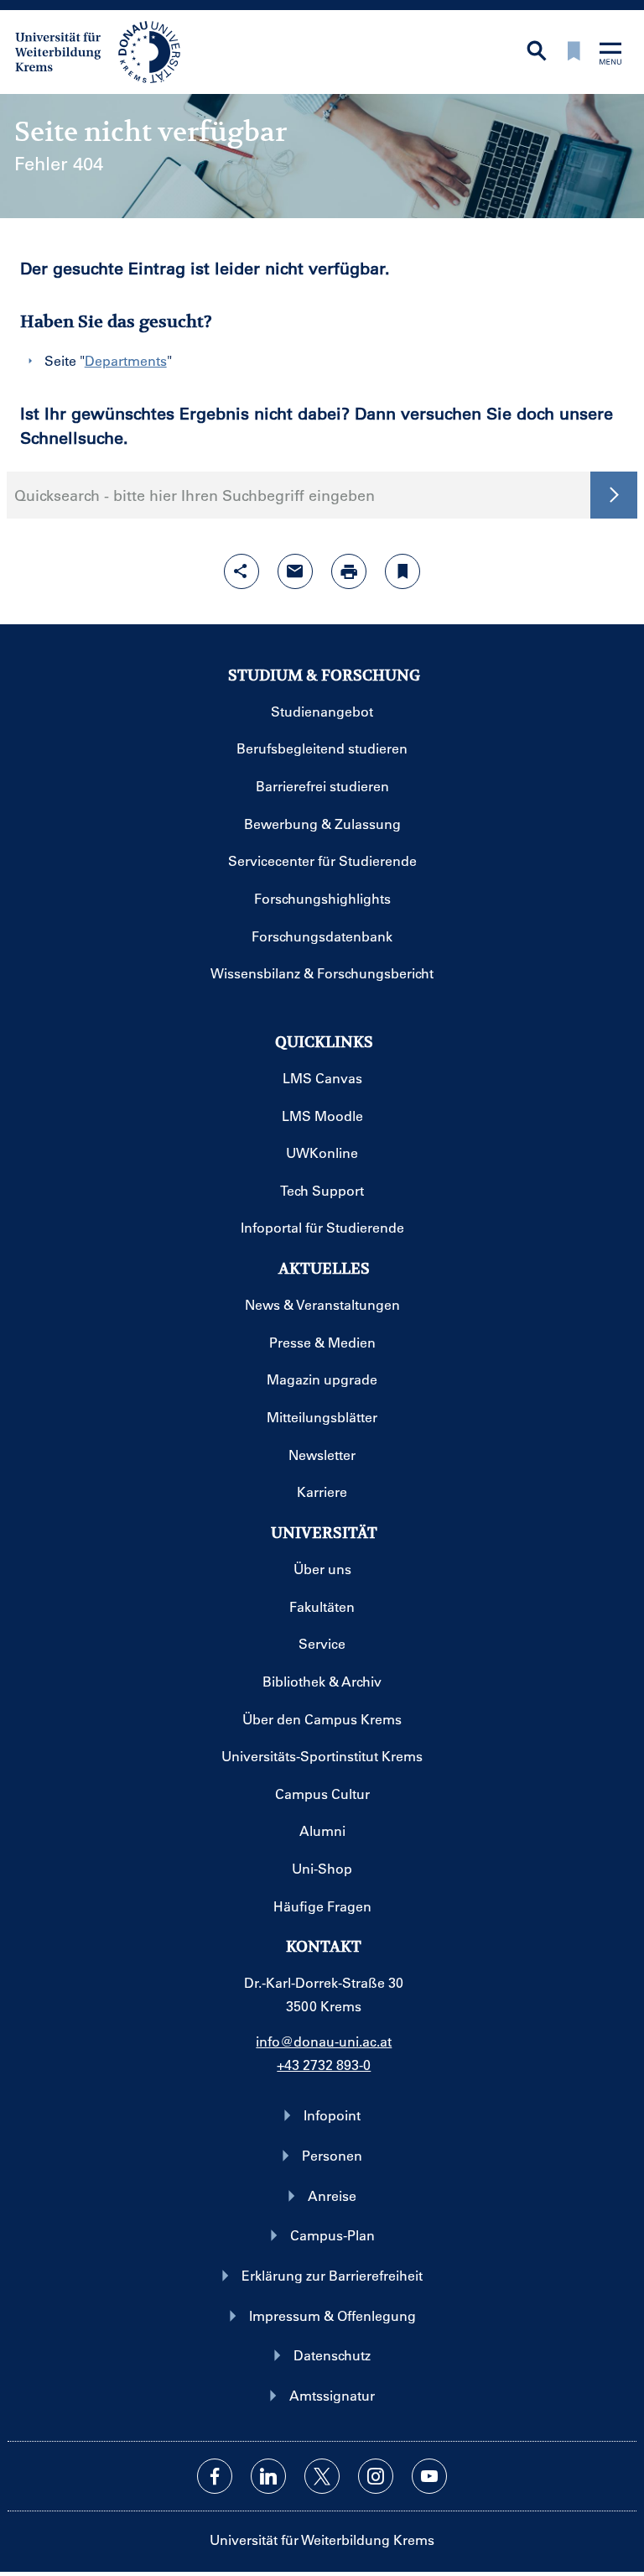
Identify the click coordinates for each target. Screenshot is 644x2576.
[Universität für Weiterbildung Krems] (106, 50)
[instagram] (376, 2476)
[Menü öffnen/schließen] (610, 55)
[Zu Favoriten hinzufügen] (402, 571)
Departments (126, 360)
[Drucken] (349, 571)
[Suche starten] (614, 495)
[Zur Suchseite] (537, 52)
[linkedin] (268, 2476)
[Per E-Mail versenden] (295, 571)
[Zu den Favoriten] (574, 52)
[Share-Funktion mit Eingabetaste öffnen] (241, 571)
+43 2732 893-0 (324, 2065)
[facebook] (215, 2476)
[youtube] (429, 2476)
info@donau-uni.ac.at (324, 2041)
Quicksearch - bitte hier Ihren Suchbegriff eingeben (195, 495)
